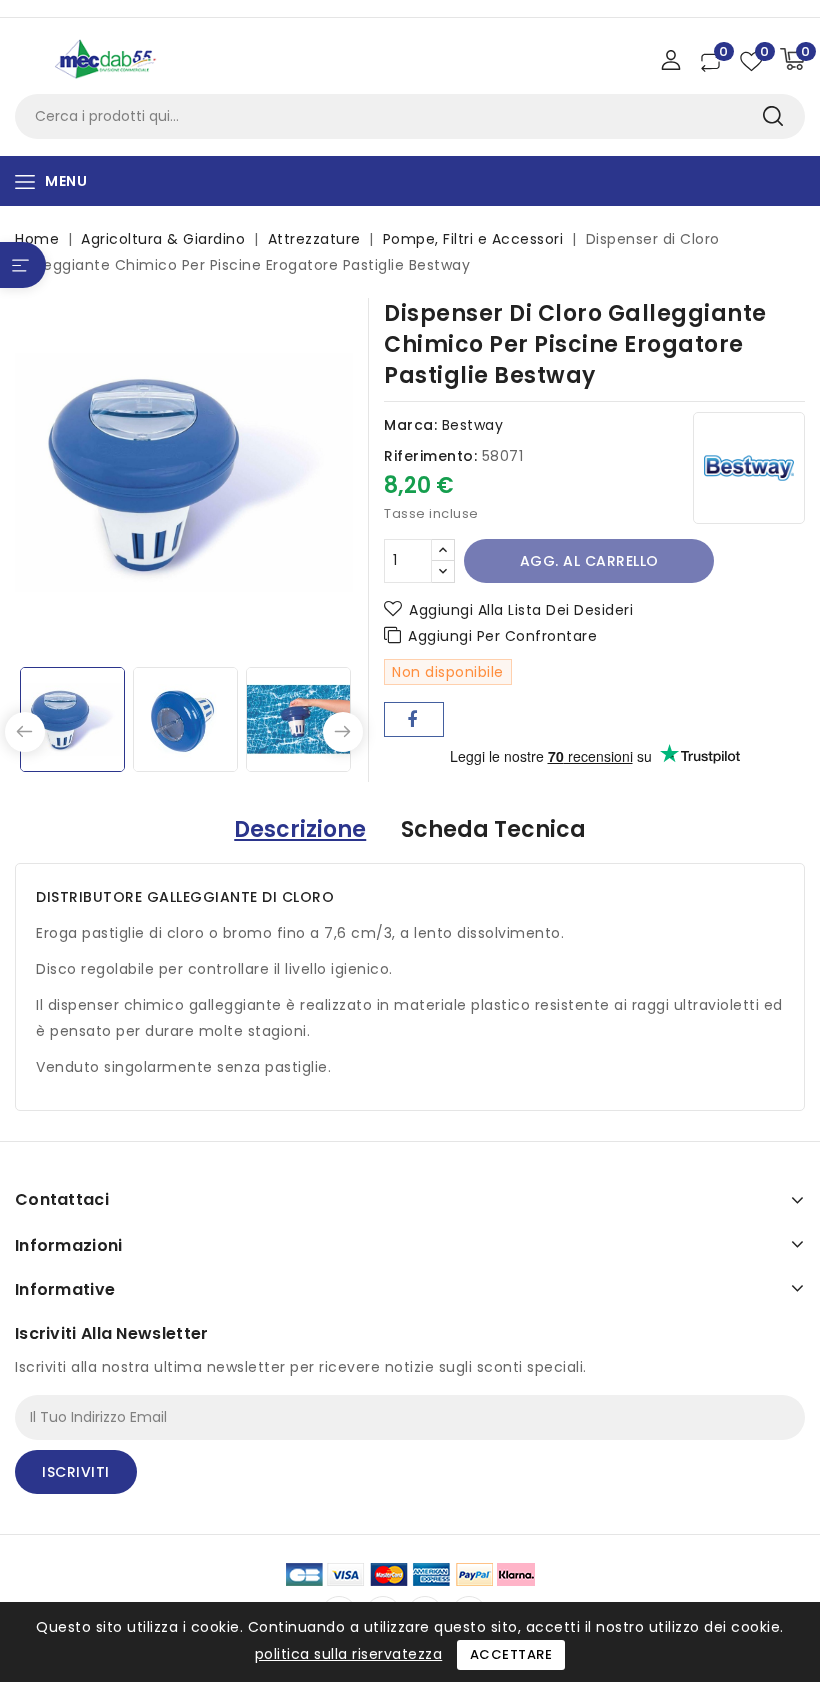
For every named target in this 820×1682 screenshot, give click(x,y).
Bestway (473, 425)
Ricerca (772, 116)
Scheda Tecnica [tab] (493, 830)
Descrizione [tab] (300, 830)
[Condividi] (414, 719)
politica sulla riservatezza (349, 1654)
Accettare (511, 1654)
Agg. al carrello (589, 561)
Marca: (410, 425)
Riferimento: (430, 456)
